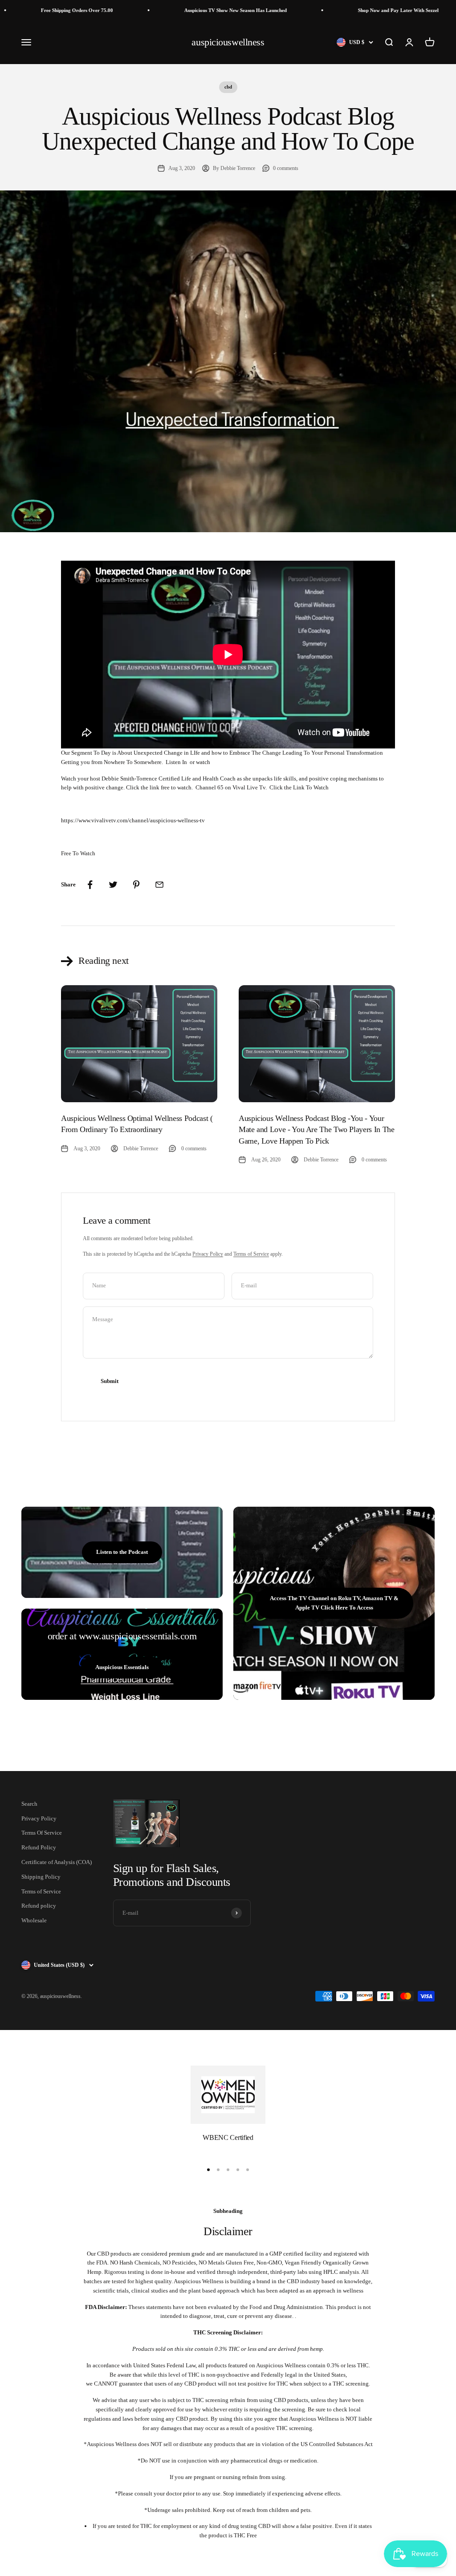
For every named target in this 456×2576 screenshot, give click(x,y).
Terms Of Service (42, 1833)
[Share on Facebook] (90, 885)
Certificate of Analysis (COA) (57, 1862)
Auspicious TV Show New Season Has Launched (195, 10)
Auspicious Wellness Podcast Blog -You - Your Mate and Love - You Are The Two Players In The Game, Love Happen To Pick (316, 1129)
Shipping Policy (41, 1877)
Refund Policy (39, 1847)
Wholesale (34, 1920)
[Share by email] (159, 885)
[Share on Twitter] (113, 885)
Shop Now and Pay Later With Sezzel (358, 10)
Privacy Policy (208, 1254)
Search (29, 1804)
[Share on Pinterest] (136, 885)
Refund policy (39, 1906)
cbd (228, 87)
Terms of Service (251, 1254)
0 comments (286, 168)
